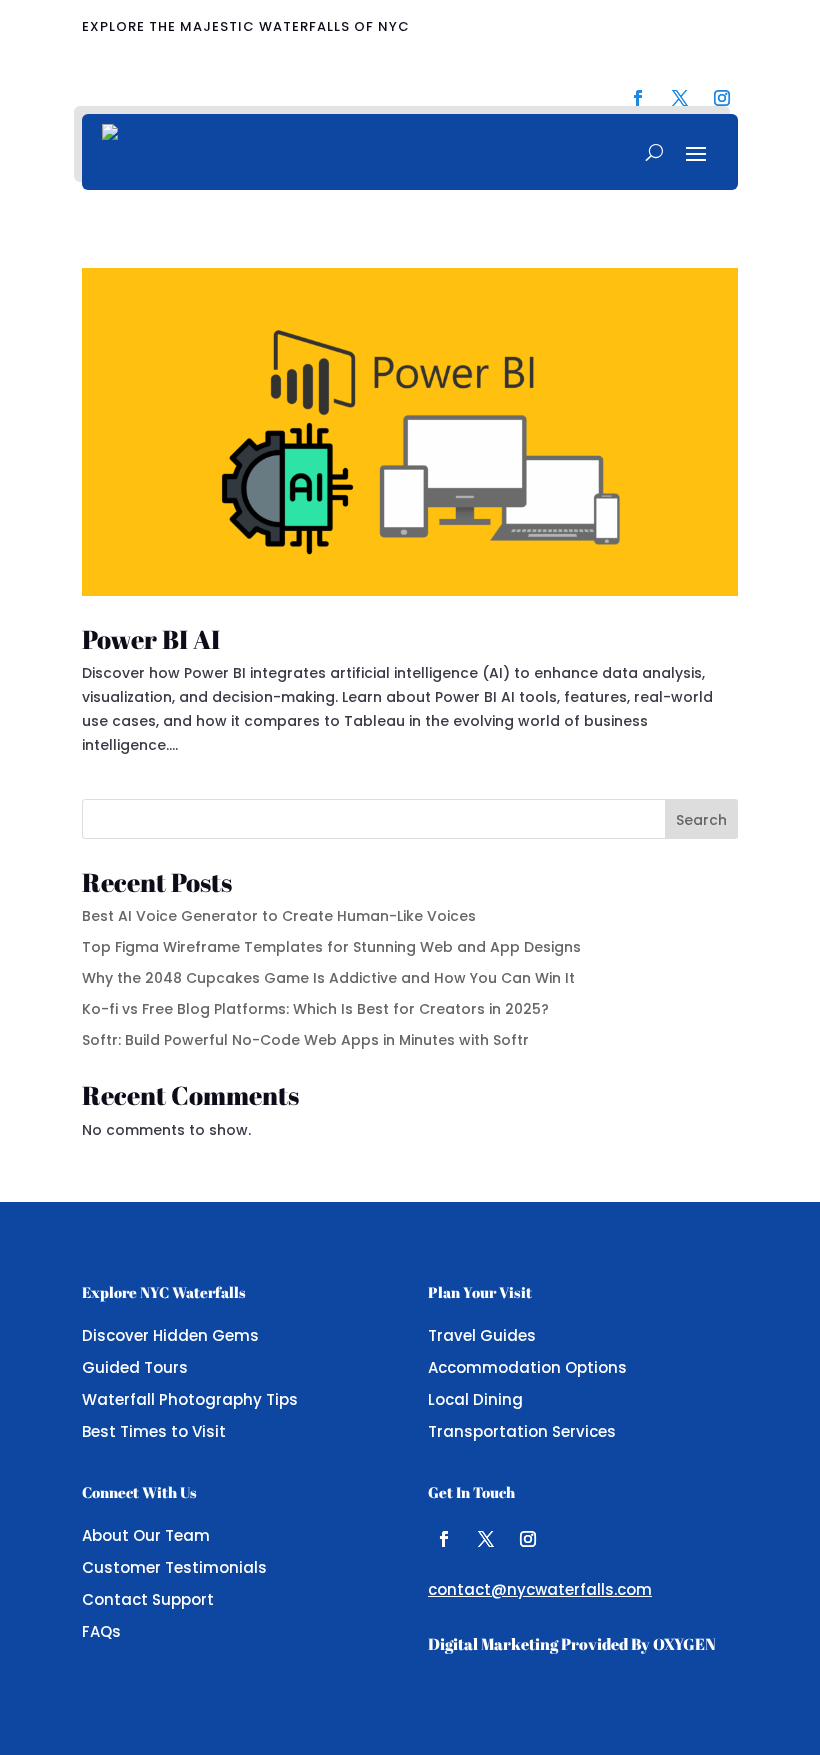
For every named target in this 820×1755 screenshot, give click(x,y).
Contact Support (148, 1599)
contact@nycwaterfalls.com (540, 1589)
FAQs (101, 1631)
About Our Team (146, 1535)
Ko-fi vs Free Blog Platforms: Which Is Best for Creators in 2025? (315, 1009)
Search (701, 820)
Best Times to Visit (154, 1431)
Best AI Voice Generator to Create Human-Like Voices (279, 916)
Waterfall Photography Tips (190, 1399)
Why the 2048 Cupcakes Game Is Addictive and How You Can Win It (328, 978)
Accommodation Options (527, 1367)
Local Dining (475, 1399)
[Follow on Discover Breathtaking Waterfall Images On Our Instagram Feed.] (722, 98)
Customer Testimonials (174, 1567)
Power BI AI (151, 639)
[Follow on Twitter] (486, 1539)
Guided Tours (135, 1367)
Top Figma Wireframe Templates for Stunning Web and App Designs (331, 947)
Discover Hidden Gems (170, 1335)
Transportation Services (522, 1431)
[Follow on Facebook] (444, 1539)
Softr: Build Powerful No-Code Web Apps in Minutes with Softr (305, 1040)
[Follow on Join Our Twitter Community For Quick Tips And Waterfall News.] (680, 98)
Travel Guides (482, 1335)
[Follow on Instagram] (528, 1539)
